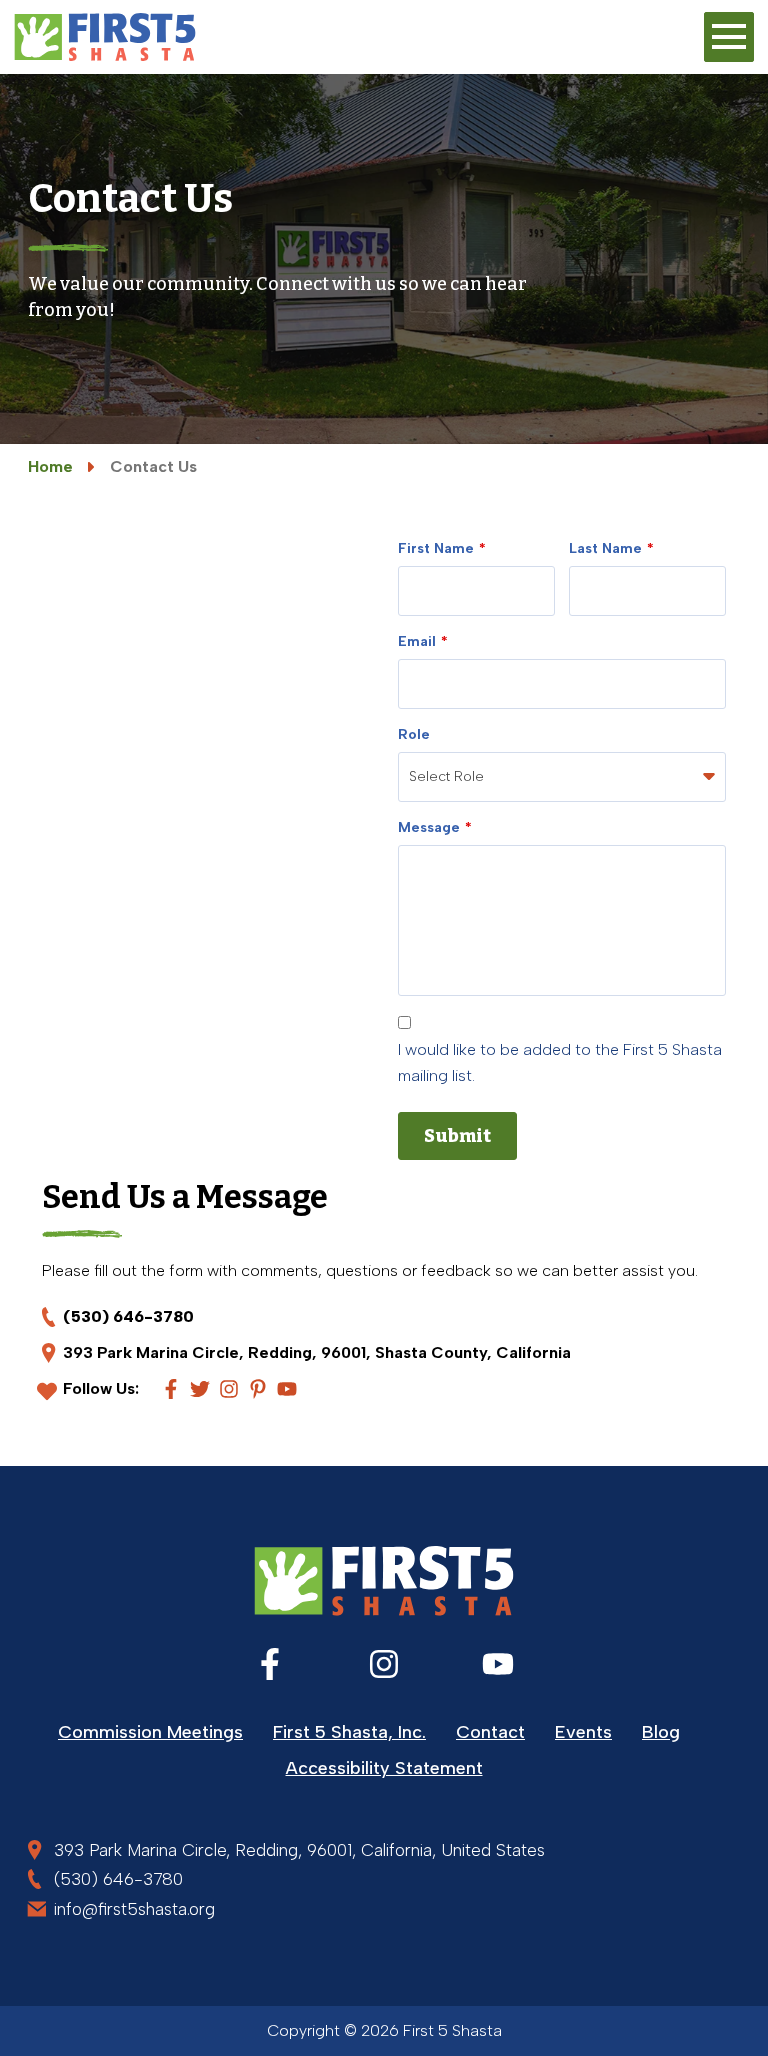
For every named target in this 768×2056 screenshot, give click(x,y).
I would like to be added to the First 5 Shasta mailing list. (560, 1062)
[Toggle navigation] (729, 37)
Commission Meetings (150, 1732)
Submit (457, 1136)
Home (50, 466)
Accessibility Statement (384, 1768)
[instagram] (229, 1389)
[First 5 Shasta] (105, 37)
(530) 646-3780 (128, 1316)
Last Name (605, 548)
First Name (436, 548)
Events (583, 1732)
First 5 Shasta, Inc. (349, 1732)
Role (414, 734)
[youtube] (287, 1389)
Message (429, 827)
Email (417, 641)
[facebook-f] (171, 1389)
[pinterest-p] (258, 1389)
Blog (661, 1732)
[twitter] (200, 1389)
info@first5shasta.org (134, 1909)
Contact (490, 1732)
